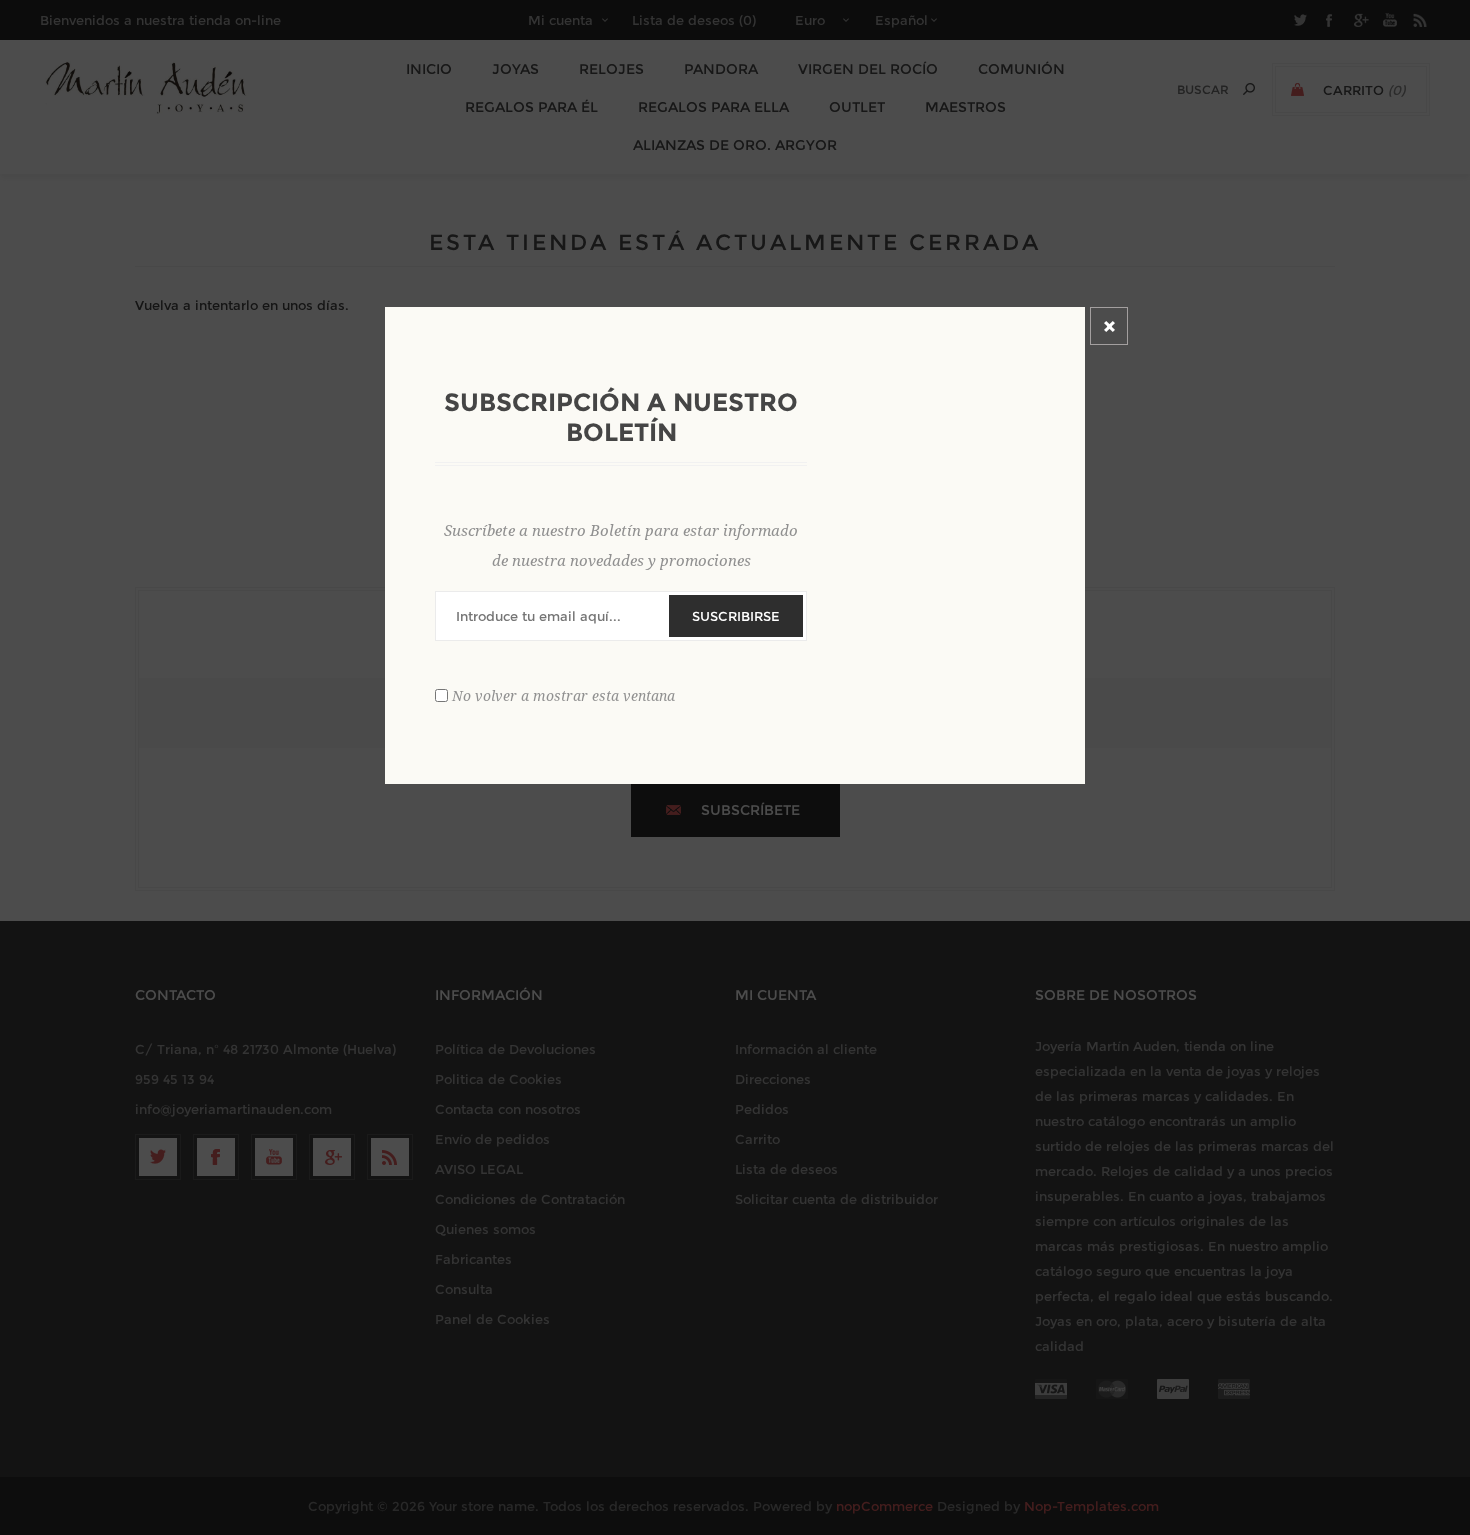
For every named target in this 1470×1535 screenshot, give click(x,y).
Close (1109, 326)
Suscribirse (736, 616)
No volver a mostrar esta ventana (563, 696)
